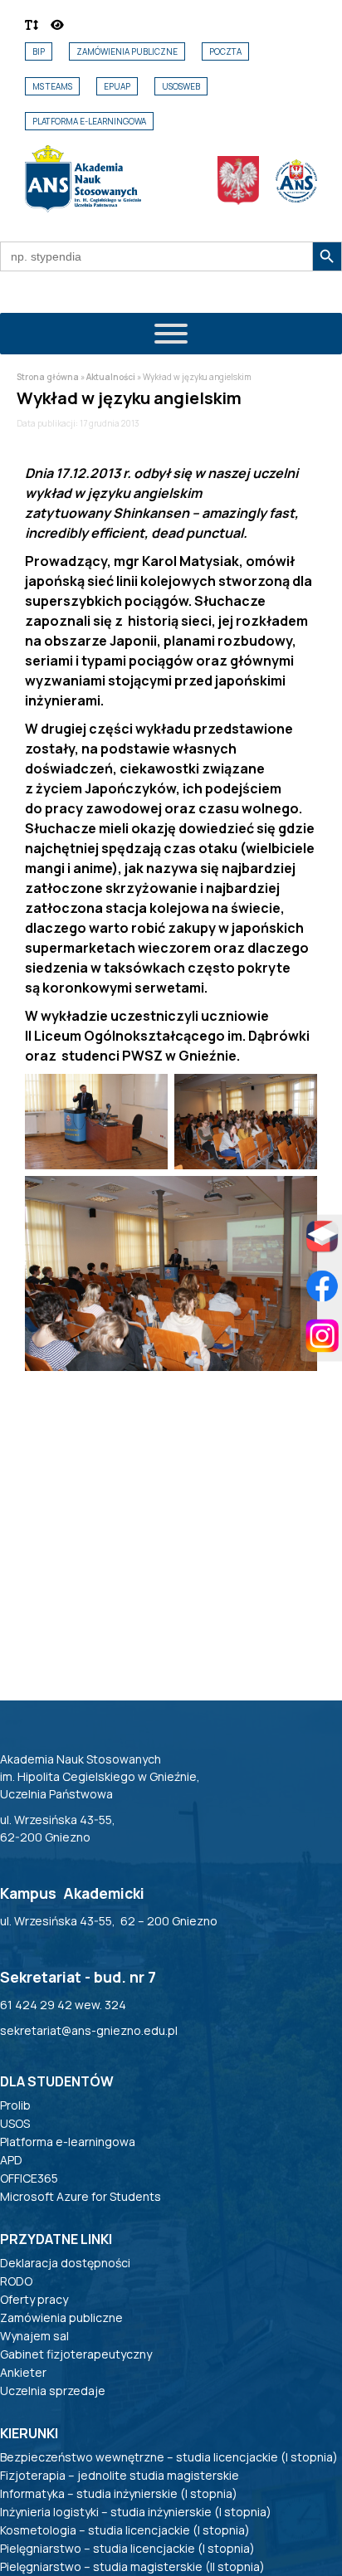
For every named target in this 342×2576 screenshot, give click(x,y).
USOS (15, 2123)
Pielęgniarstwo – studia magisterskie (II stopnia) (132, 2566)
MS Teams (52, 86)
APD (11, 2160)
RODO (16, 2281)
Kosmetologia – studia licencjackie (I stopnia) (125, 2530)
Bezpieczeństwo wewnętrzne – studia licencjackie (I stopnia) (169, 2457)
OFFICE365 (29, 2178)
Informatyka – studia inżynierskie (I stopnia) (119, 2493)
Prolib (15, 2105)
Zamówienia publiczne (127, 51)
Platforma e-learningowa (89, 121)
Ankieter (23, 2372)
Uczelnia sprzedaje (53, 2391)
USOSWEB (181, 86)
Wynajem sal (34, 2336)
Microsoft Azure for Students (81, 2196)
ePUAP (117, 86)
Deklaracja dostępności (65, 2263)
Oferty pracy (34, 2299)
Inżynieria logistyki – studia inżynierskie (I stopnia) (136, 2512)
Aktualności (111, 377)
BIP (39, 51)
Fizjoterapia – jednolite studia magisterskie (120, 2475)
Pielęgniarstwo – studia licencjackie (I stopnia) (127, 2548)
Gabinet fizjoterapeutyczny (76, 2354)
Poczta (225, 51)
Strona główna (48, 377)
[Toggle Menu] (171, 334)
